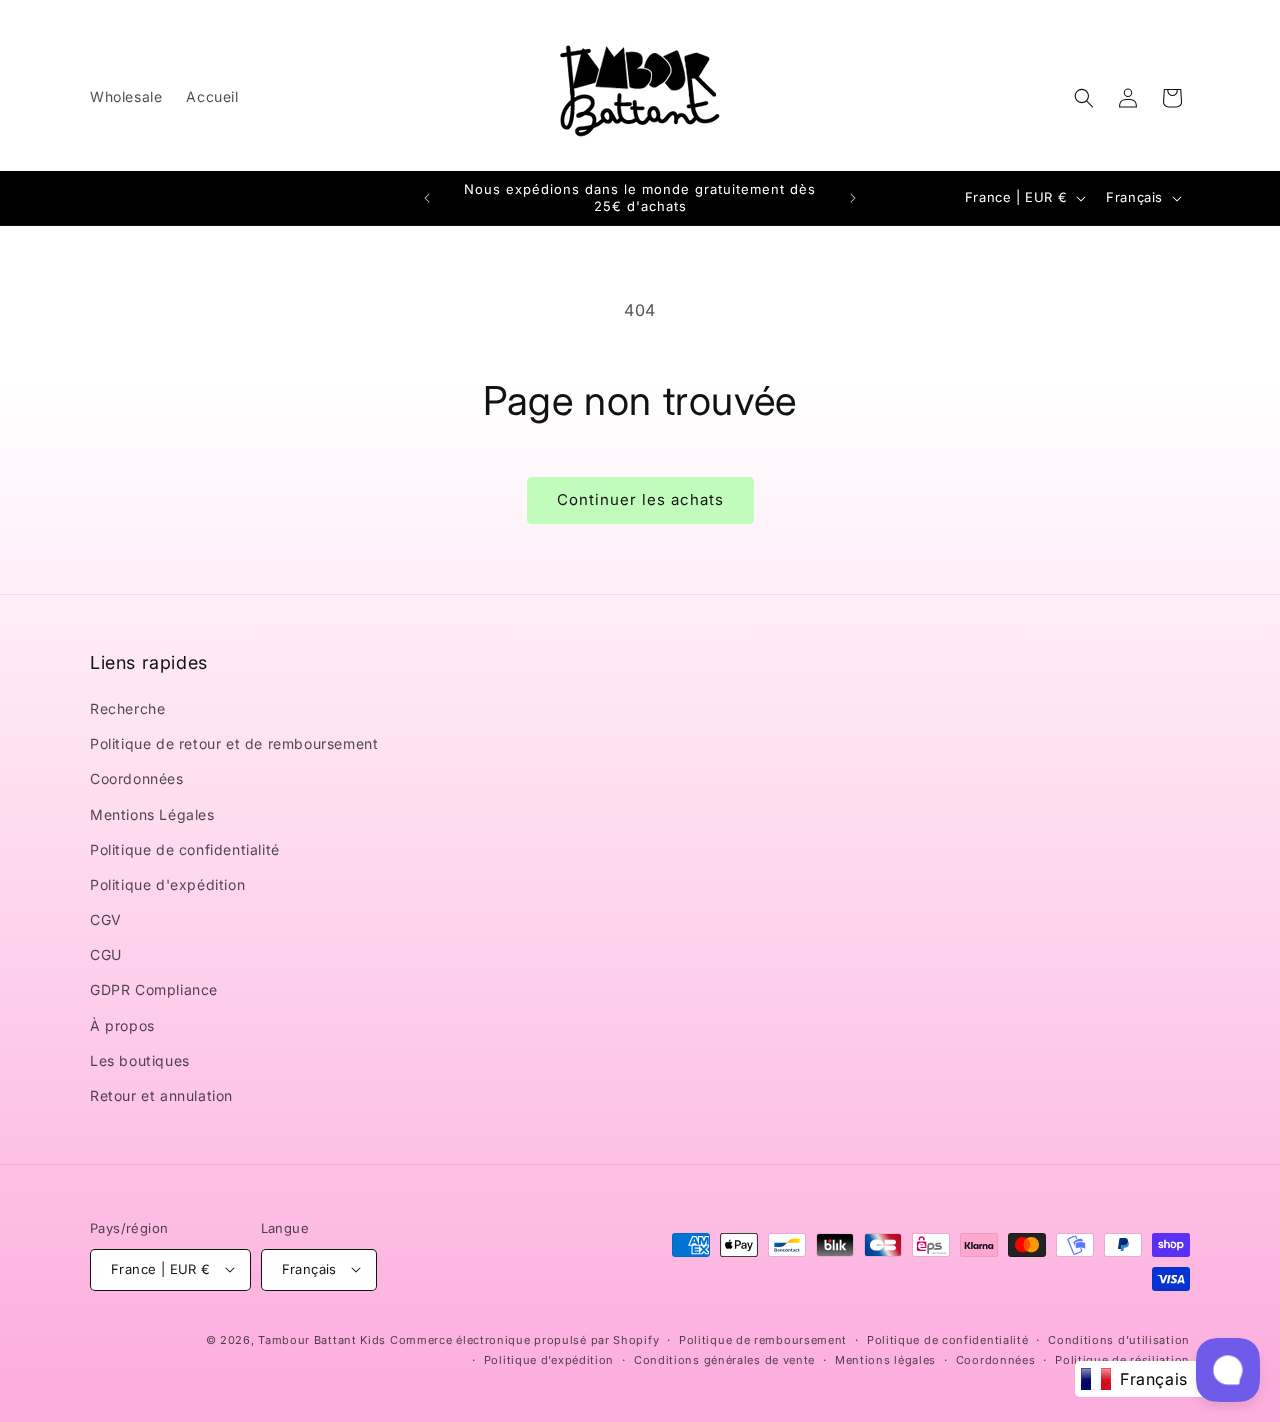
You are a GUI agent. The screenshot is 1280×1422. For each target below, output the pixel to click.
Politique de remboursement (763, 1339)
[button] (1084, 98)
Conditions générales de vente (724, 1359)
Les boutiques (140, 1060)
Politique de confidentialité (185, 849)
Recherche (127, 708)
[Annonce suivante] (853, 198)
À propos (122, 1025)
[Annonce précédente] (427, 198)
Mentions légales (885, 1359)
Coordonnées (137, 779)
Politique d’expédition (549, 1359)
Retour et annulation (161, 1096)
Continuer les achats (640, 499)
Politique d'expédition (167, 884)
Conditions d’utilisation (1119, 1339)
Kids (322, 1339)
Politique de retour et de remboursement (234, 744)
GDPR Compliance (154, 990)
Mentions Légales (152, 814)
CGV (106, 920)
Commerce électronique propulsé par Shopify (524, 1339)
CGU (106, 955)
